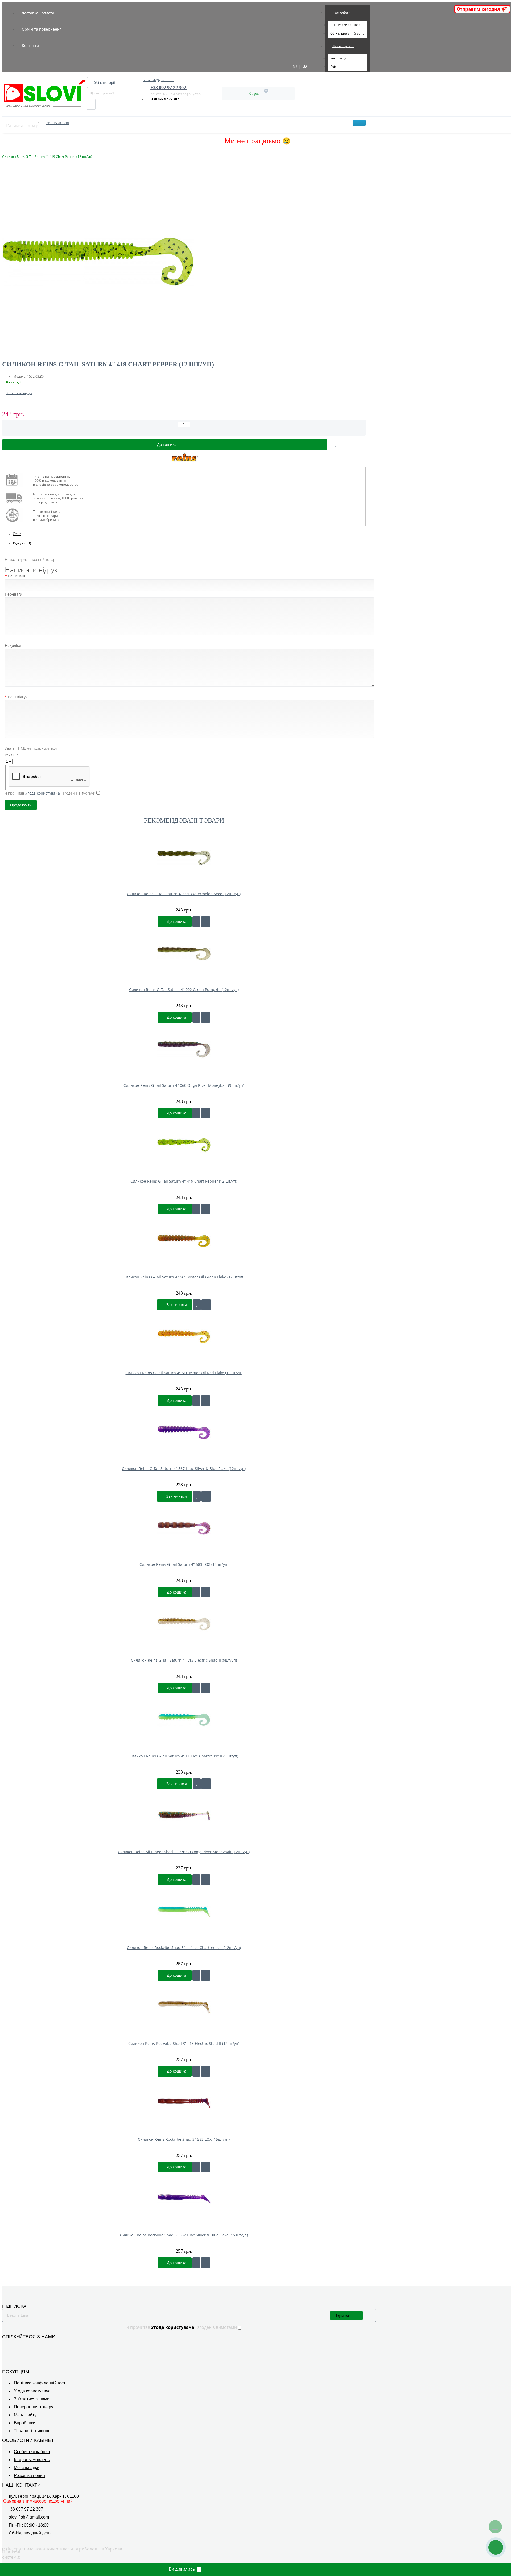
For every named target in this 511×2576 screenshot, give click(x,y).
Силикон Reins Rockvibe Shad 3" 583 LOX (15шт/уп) (184, 2139)
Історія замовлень (32, 2460)
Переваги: (14, 594)
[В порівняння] (358, 445)
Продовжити (21, 805)
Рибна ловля (58, 123)
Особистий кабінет (32, 2452)
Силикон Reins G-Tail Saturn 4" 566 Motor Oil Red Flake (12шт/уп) (184, 1373)
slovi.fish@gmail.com (159, 80)
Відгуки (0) (22, 543)
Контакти (30, 45)
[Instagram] (13, 2345)
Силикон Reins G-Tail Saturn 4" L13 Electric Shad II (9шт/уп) (184, 1660)
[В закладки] (336, 445)
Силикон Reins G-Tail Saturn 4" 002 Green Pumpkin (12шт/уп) (184, 990)
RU (295, 67)
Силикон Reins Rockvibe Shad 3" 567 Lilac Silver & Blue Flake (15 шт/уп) (184, 2235)
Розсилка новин (29, 2476)
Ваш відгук (18, 697)
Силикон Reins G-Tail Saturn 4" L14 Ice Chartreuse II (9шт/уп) (184, 1756)
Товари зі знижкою (32, 2431)
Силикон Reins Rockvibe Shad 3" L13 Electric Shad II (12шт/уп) (184, 2043)
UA (305, 67)
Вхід (333, 67)
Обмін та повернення (42, 29)
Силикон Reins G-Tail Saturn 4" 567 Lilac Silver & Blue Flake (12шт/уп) (184, 1469)
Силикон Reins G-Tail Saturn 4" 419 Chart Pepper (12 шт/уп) (184, 1181)
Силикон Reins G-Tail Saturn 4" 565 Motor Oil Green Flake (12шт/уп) (184, 1277)
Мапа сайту (25, 2415)
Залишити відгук (19, 393)
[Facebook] (5, 2345)
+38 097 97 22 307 (165, 99)
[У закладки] (196, 922)
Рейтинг (11, 755)
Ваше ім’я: (17, 576)
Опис (17, 534)
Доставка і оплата (38, 13)
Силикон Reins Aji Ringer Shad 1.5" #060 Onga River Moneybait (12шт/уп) (184, 1852)
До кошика (176, 921)
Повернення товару (34, 2407)
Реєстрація (339, 58)
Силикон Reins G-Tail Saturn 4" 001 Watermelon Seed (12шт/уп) (184, 894)
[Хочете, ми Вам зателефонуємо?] (496, 2547)
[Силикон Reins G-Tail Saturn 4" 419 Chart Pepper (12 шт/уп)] (184, 262)
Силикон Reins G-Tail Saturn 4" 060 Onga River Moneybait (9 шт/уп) (184, 1085)
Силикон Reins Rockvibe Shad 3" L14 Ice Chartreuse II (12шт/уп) (184, 1948)
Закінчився (176, 1305)
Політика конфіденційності (40, 2383)
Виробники (25, 2423)
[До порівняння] (206, 922)
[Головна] (4, 151)
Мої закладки (27, 2468)
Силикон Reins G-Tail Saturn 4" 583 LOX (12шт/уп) (184, 1564)
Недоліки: (14, 645)
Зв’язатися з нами (32, 2399)
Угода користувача (32, 2391)
